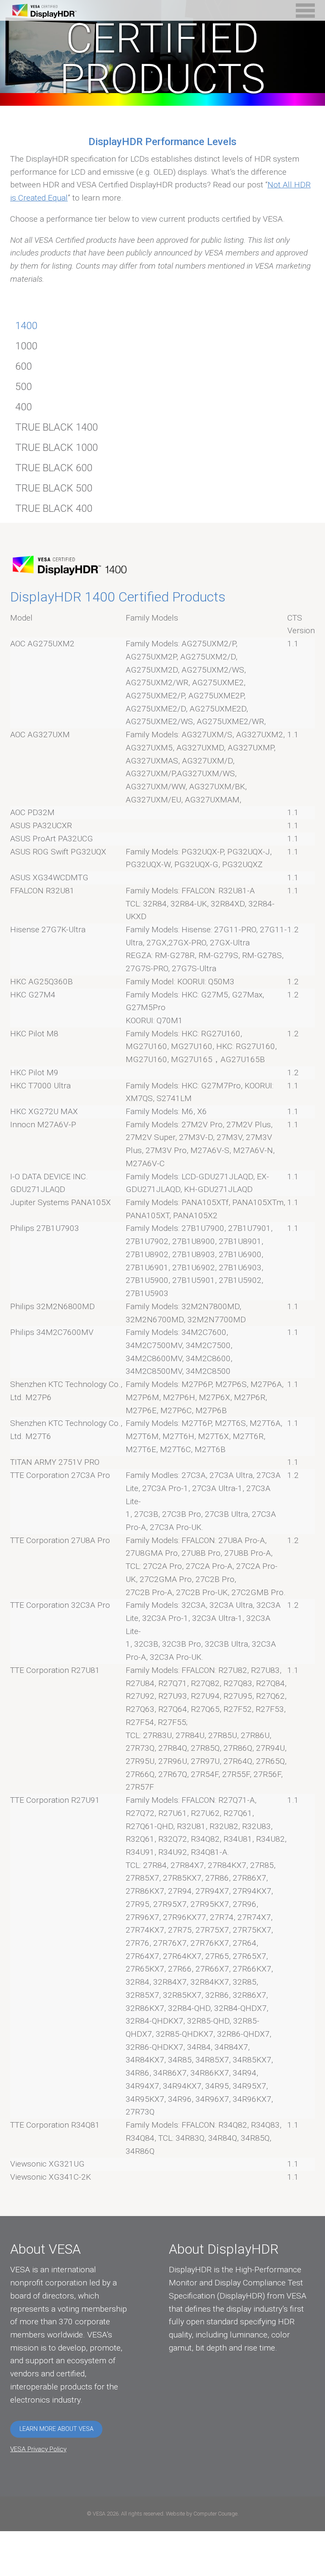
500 (23, 387)
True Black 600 (54, 468)
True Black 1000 (56, 448)
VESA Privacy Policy (38, 2449)
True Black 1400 (56, 427)
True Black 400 (54, 508)
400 (23, 407)
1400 (26, 326)
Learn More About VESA (56, 2429)
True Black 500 (54, 488)
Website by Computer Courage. (202, 2514)
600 (23, 366)
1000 (26, 346)
